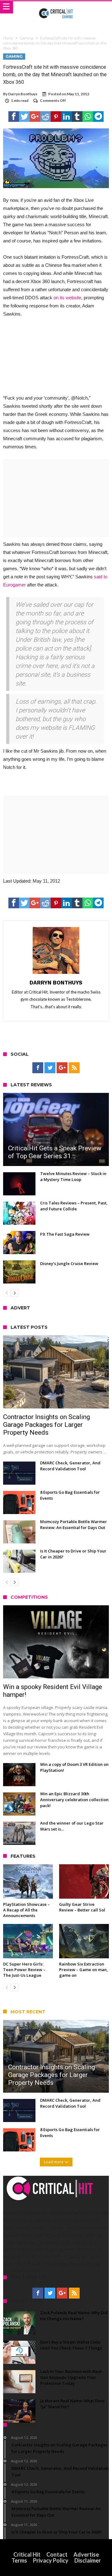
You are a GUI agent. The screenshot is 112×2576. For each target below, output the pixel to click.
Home (8, 38)
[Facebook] (38, 1068)
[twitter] (24, 117)
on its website (67, 298)
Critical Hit (27, 2554)
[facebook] (14, 117)
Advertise (86, 2554)
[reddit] (45, 117)
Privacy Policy (51, 2560)
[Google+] (62, 1068)
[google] (35, 117)
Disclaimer (88, 2560)
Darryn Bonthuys (23, 94)
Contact (57, 2554)
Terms (19, 2560)
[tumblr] (77, 117)
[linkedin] (67, 117)
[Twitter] (50, 1068)
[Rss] (74, 1068)
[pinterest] (56, 117)
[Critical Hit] (56, 7)
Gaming (27, 38)
